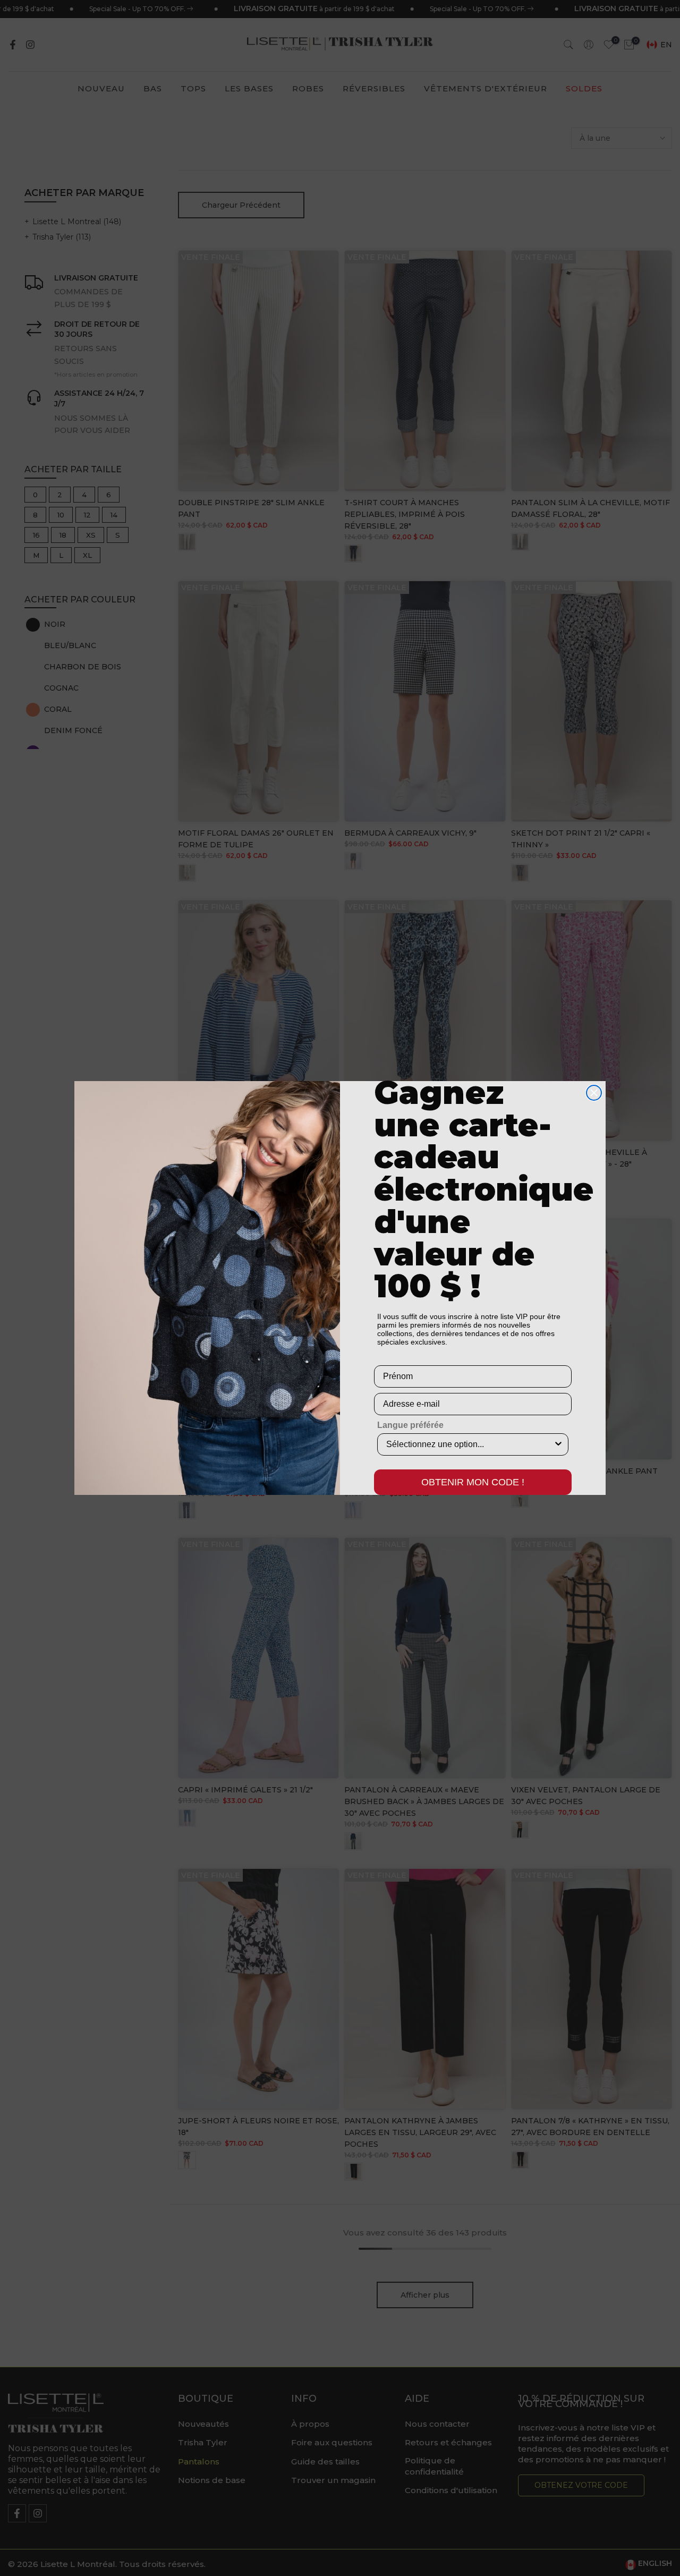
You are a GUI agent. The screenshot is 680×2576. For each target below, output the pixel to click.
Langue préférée (410, 1425)
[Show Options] (558, 1444)
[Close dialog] (594, 1093)
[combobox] (470, 1444)
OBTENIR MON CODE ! (473, 1482)
